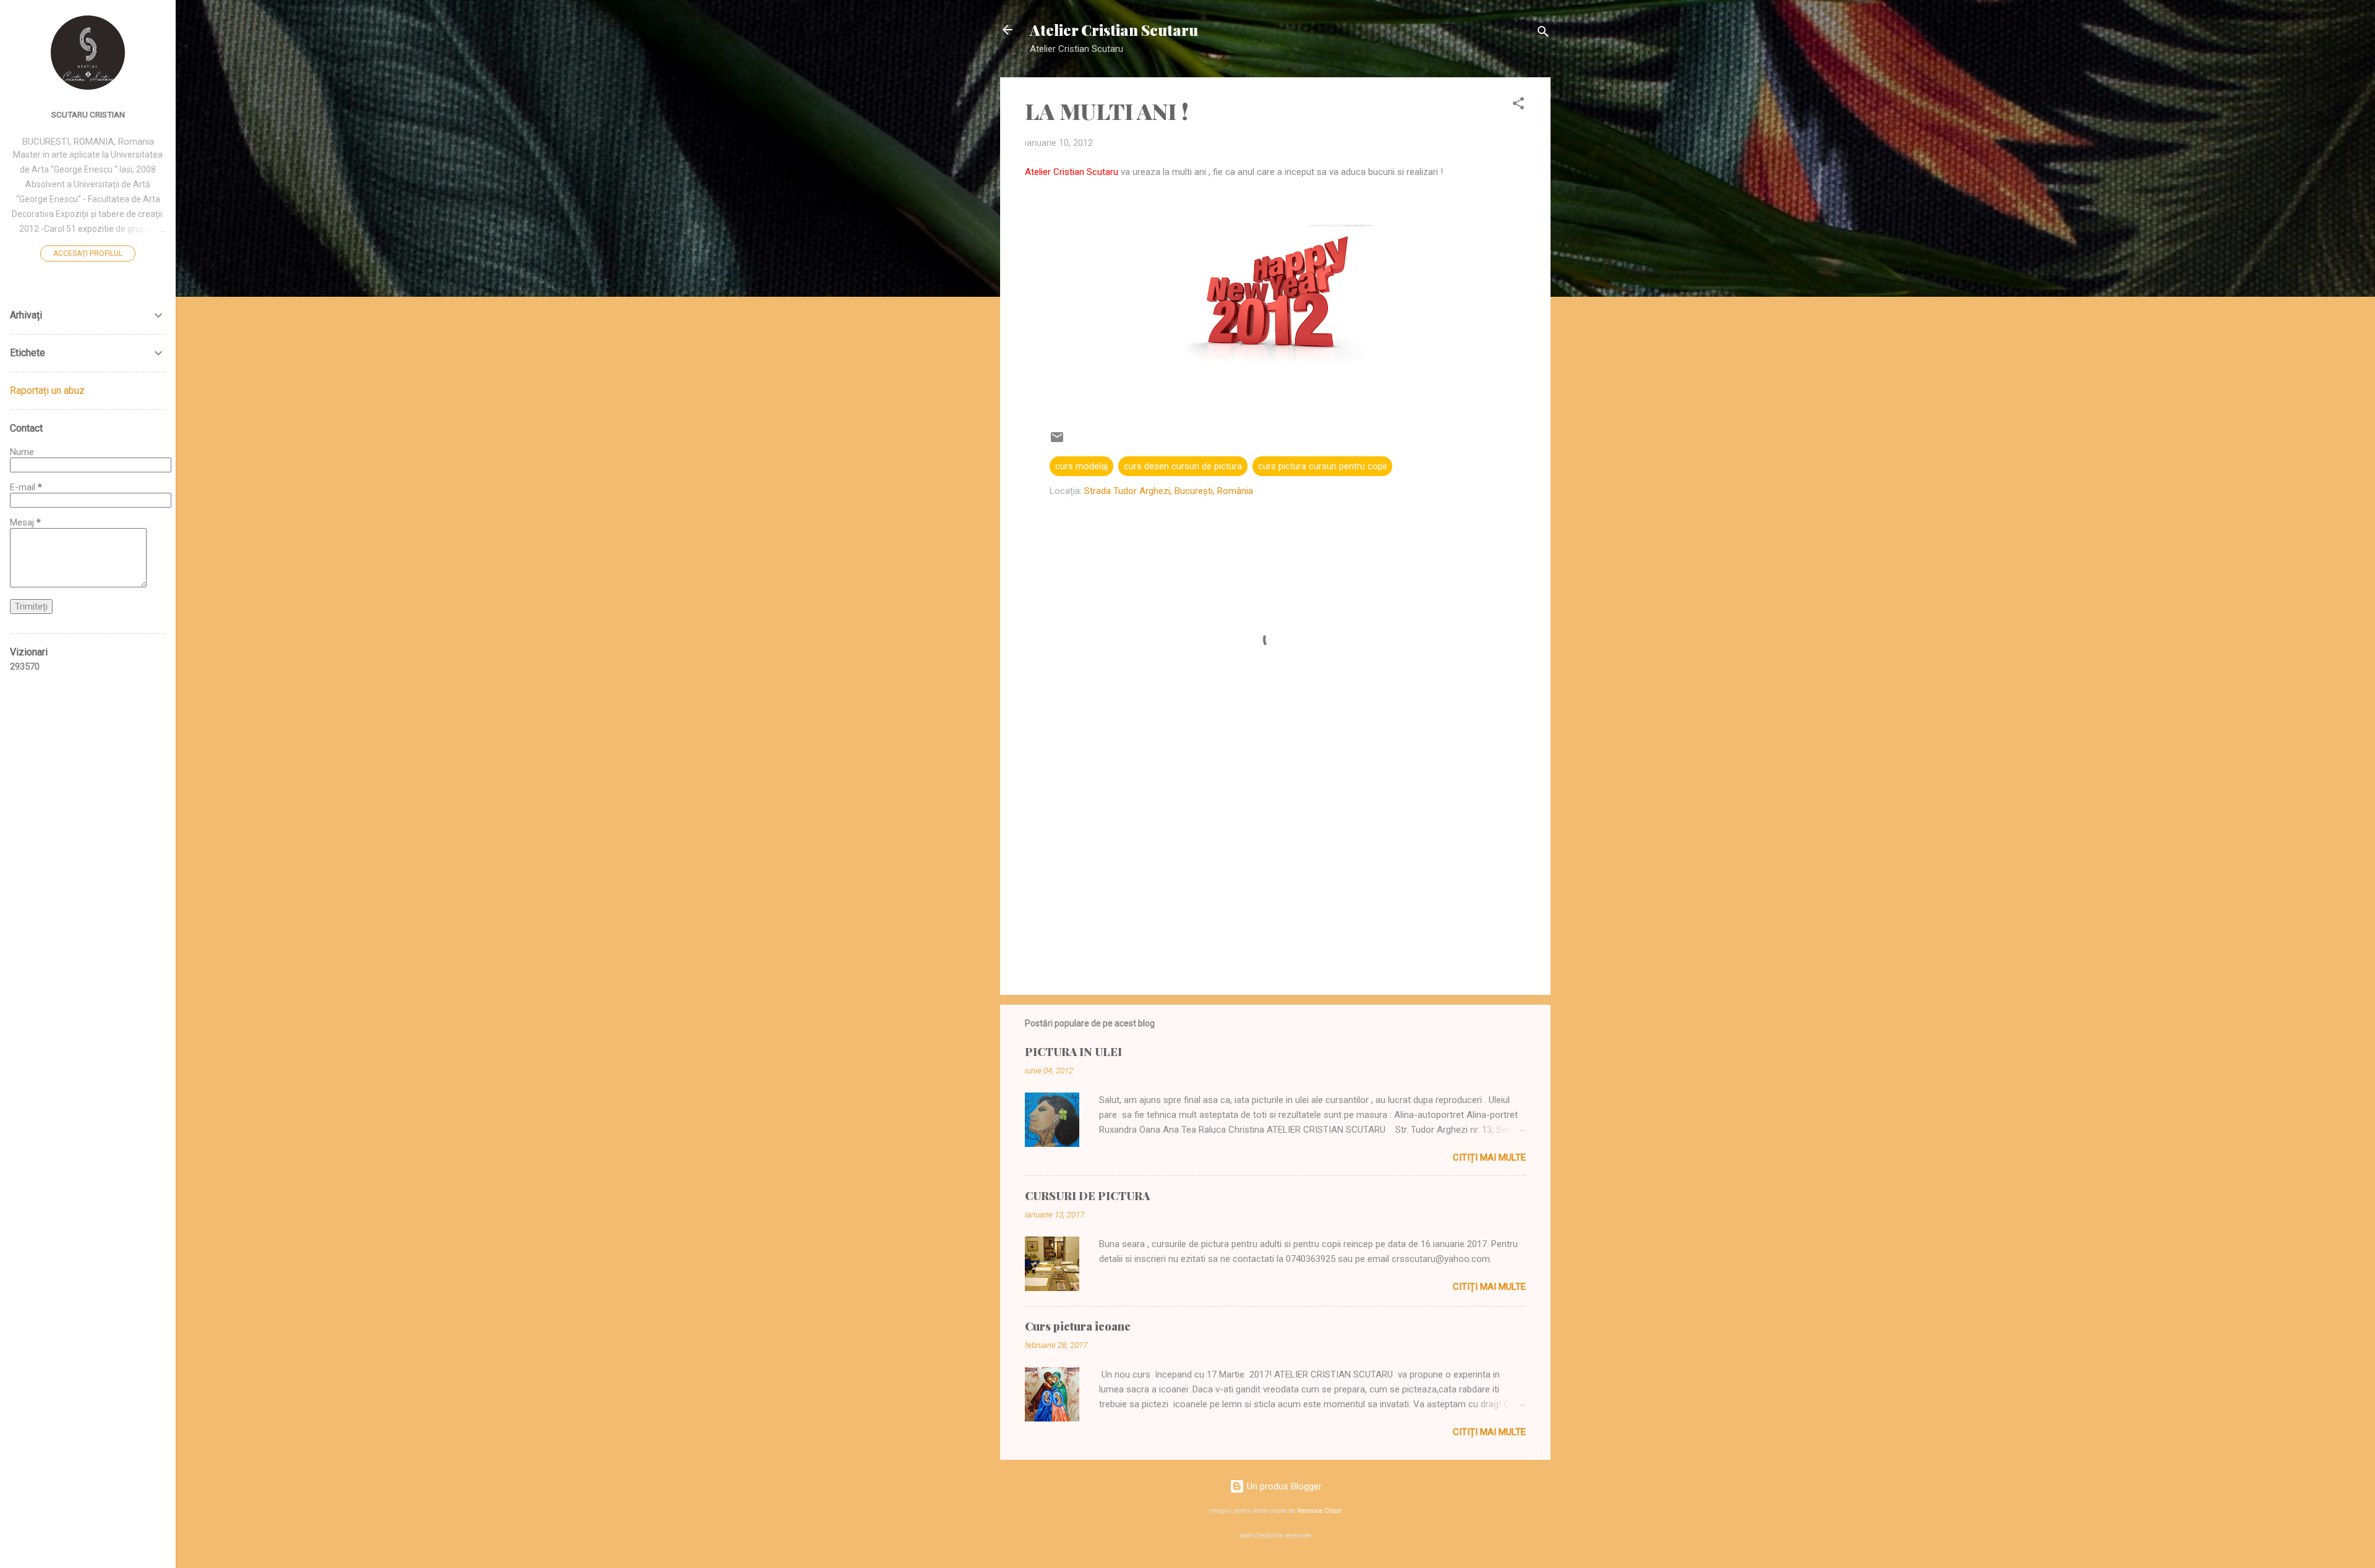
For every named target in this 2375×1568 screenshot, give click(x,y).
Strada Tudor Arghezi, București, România (1169, 491)
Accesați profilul (88, 254)
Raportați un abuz (47, 390)
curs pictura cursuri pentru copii (1322, 466)
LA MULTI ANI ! (1107, 111)
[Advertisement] (1275, 880)
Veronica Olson (1319, 1511)
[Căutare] (1543, 34)
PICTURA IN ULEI (1073, 1052)
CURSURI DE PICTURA (1087, 1196)
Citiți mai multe (1489, 1157)
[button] (1518, 105)
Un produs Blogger (1283, 1486)
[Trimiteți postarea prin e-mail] (1057, 441)
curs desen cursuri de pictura (1183, 466)
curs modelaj (1081, 466)
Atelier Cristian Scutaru (1114, 30)
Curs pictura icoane (1078, 1326)
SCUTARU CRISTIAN (88, 114)
